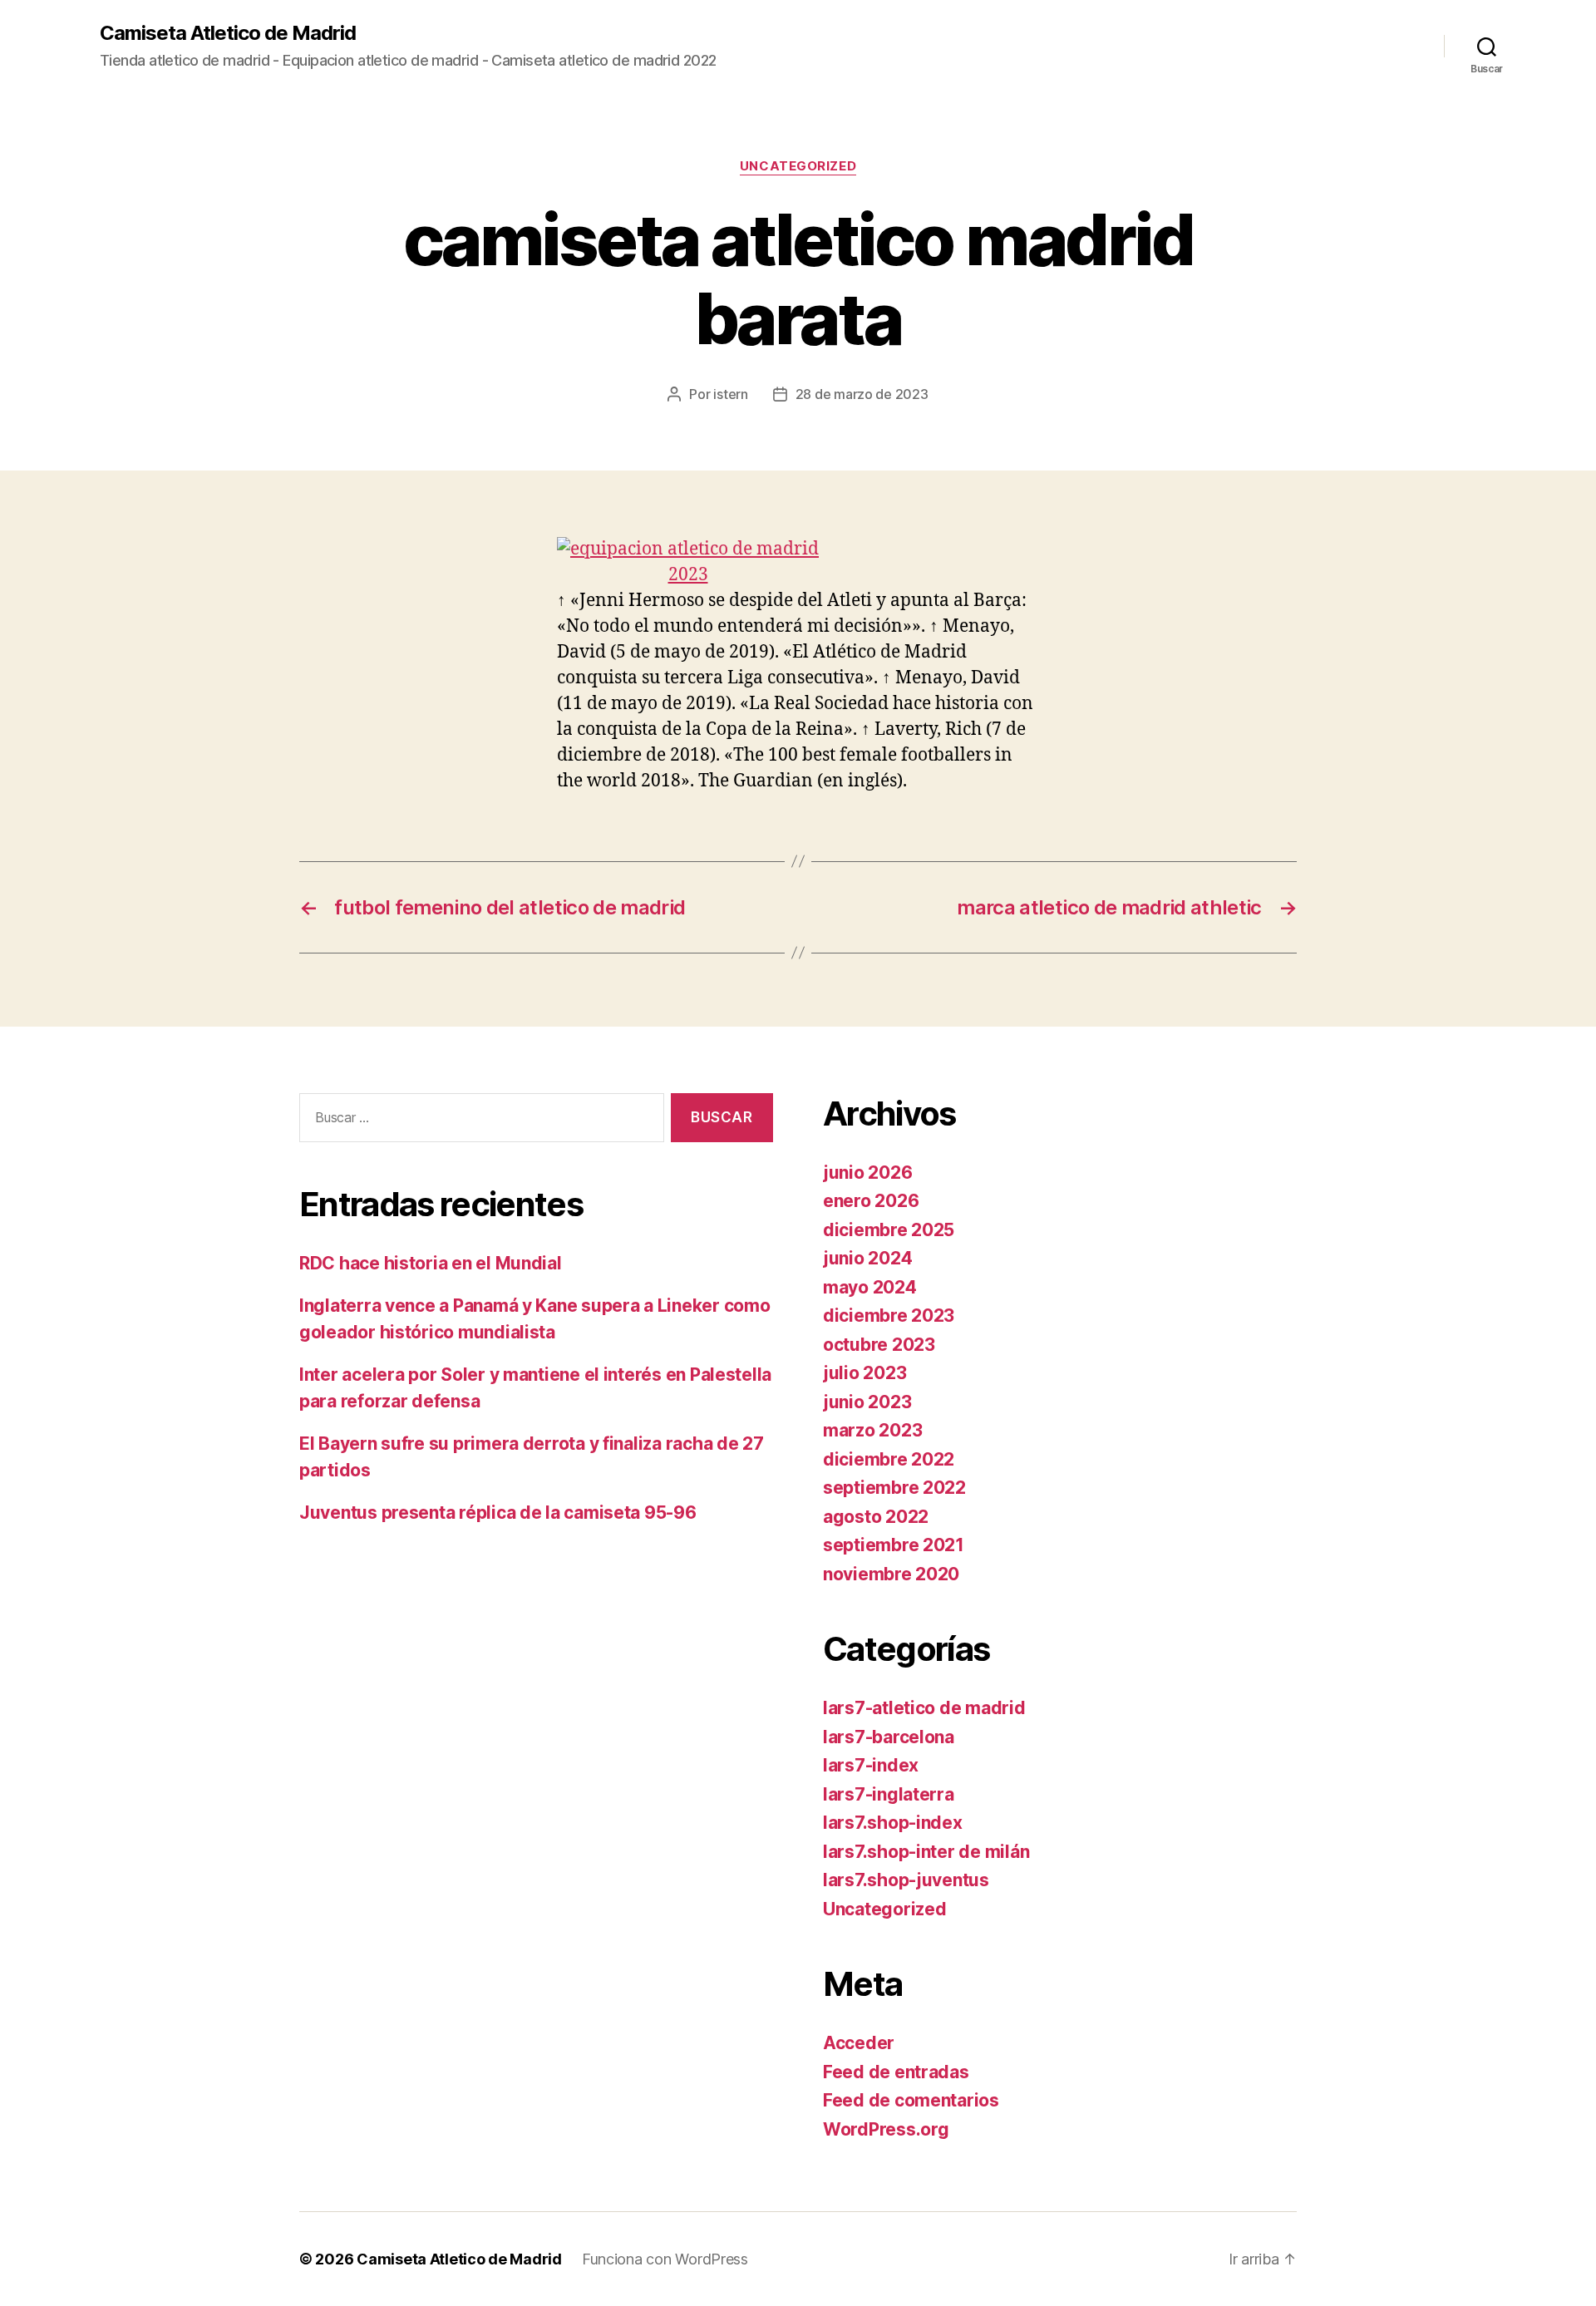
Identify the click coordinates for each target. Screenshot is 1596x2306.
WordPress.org (886, 2129)
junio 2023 (867, 1402)
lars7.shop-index (893, 1823)
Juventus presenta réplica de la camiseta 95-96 (498, 1513)
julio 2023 (864, 1373)
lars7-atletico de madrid (924, 1708)
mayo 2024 (870, 1287)
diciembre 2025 (889, 1230)
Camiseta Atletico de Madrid (228, 33)
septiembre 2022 (894, 1488)
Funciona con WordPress (665, 2259)
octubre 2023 (879, 1345)
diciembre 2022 (889, 1459)
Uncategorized (798, 166)
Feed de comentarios (911, 2100)
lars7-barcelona (889, 1737)
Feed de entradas (896, 2072)
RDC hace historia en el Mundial (431, 1263)
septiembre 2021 (894, 1545)
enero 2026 (871, 1201)
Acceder (859, 2043)
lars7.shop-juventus (906, 1880)
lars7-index (871, 1765)
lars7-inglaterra (889, 1794)
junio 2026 (867, 1173)
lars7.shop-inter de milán (926, 1852)
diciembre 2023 (889, 1316)
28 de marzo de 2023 (862, 394)
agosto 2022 (876, 1517)
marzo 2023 (872, 1430)
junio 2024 (867, 1258)
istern (730, 394)
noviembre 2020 (891, 1574)
